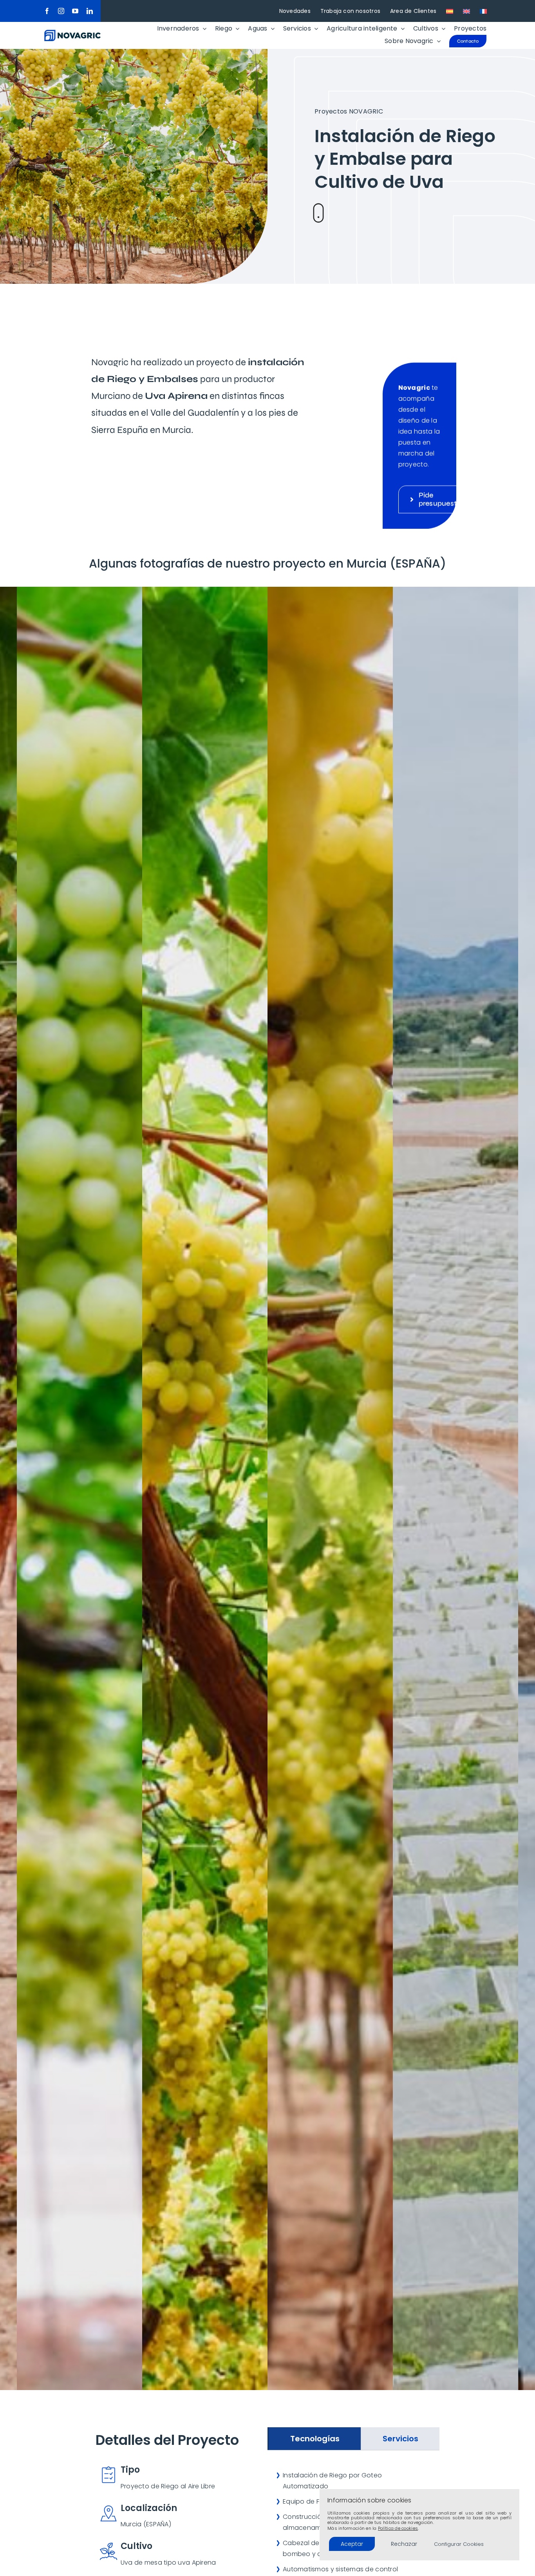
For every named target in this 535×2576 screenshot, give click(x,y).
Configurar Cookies (459, 2544)
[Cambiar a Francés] (483, 11)
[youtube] (75, 11)
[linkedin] (90, 11)
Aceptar (352, 2544)
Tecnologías (315, 2439)
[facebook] (47, 11)
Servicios (400, 2439)
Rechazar (404, 2544)
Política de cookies (398, 2528)
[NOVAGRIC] (72, 33)
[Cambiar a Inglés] (466, 11)
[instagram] (61, 11)
